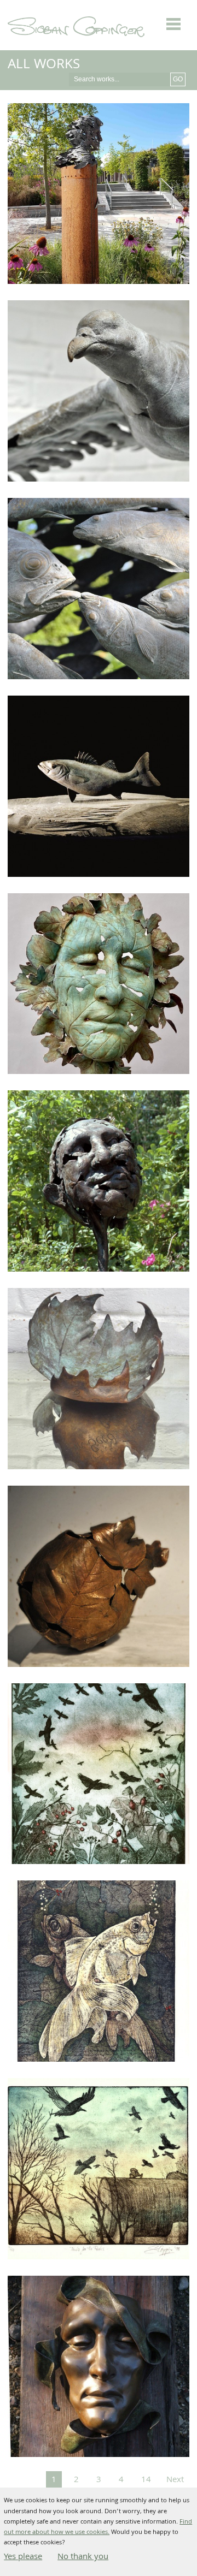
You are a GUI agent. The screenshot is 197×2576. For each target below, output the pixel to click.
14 (146, 2480)
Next (175, 2480)
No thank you (83, 2557)
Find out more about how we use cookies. (98, 2527)
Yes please (23, 2557)
